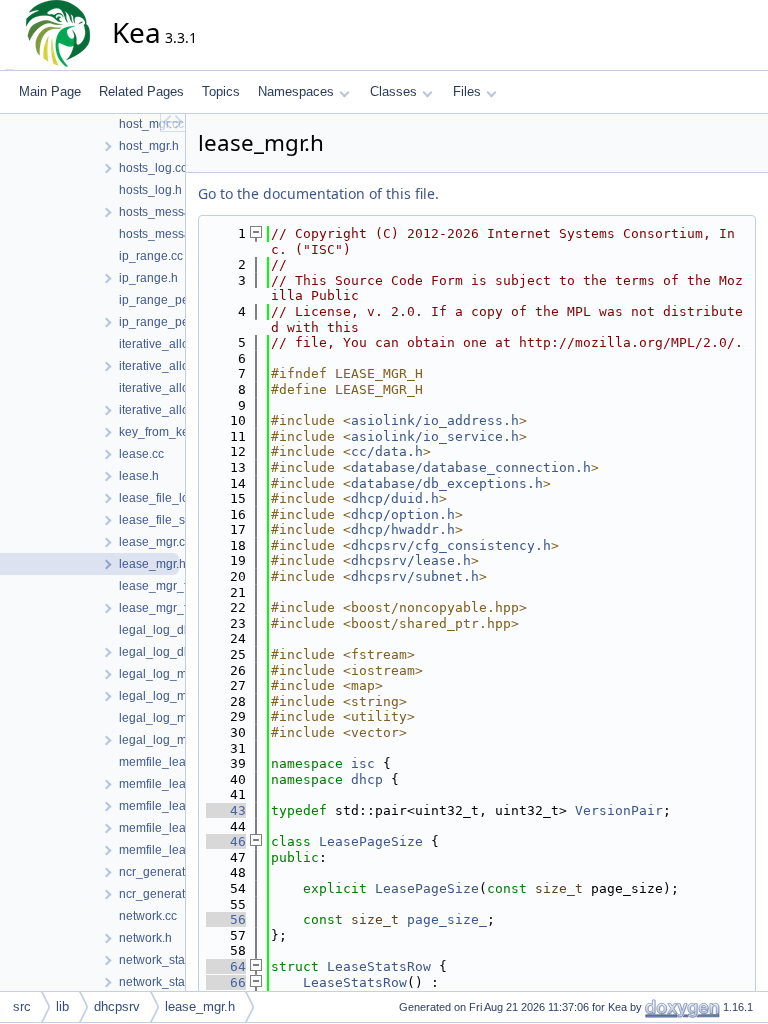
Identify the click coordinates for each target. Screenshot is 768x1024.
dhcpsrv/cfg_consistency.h (451, 545)
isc (363, 763)
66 (226, 982)
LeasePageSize (371, 841)
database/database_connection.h (471, 467)
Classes (393, 91)
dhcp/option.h (403, 514)
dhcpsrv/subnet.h (415, 576)
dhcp (367, 779)
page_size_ (447, 919)
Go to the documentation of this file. (318, 193)
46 (226, 841)
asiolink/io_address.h (435, 420)
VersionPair (619, 810)
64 (226, 966)
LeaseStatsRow (379, 966)
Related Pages (141, 91)
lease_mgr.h (200, 1006)
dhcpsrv (117, 1006)
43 (226, 810)
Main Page (50, 91)
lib (62, 1006)
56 (226, 919)
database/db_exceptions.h (447, 483)
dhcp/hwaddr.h (403, 529)
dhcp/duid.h (395, 498)
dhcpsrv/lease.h (411, 560)
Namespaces (296, 91)
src (22, 1006)
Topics (221, 91)
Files (467, 91)
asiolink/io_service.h (435, 436)
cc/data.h (387, 451)
